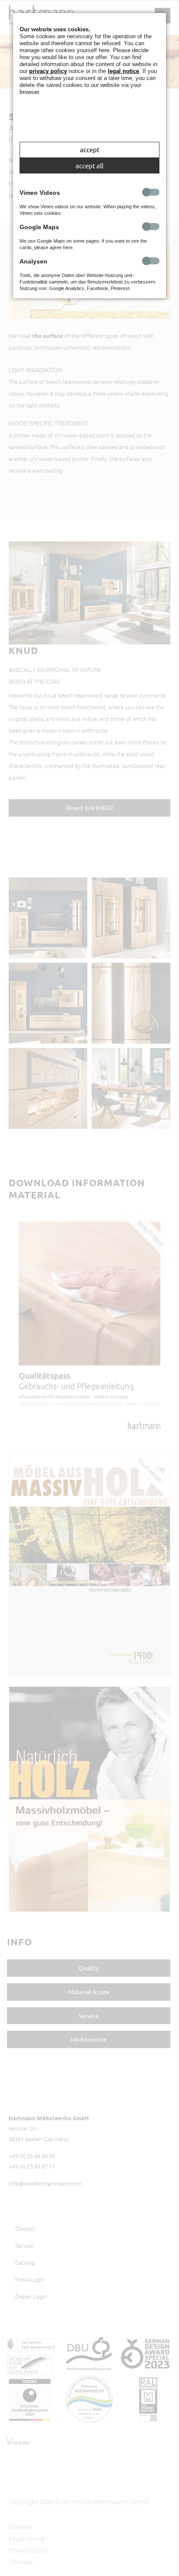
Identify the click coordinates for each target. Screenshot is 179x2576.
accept (90, 149)
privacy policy (48, 71)
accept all (89, 165)
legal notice (123, 71)
